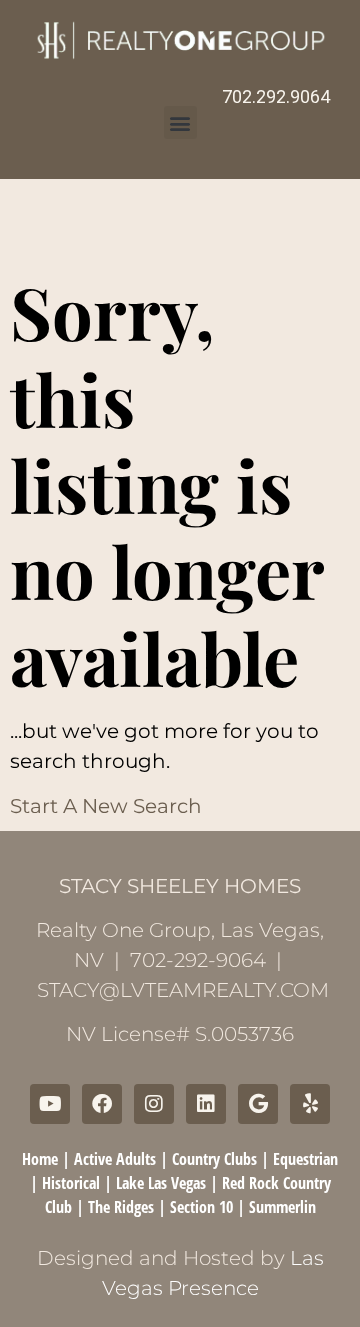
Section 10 (201, 1207)
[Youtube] (50, 1104)
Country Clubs (214, 1159)
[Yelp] (310, 1104)
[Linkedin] (206, 1104)
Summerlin (282, 1207)
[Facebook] (102, 1104)
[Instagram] (154, 1104)
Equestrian (305, 1159)
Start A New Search (106, 806)
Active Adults (115, 1159)
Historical (71, 1183)
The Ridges (121, 1207)
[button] (180, 122)
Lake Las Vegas (161, 1183)
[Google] (258, 1104)
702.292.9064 (276, 96)
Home (40, 1159)
